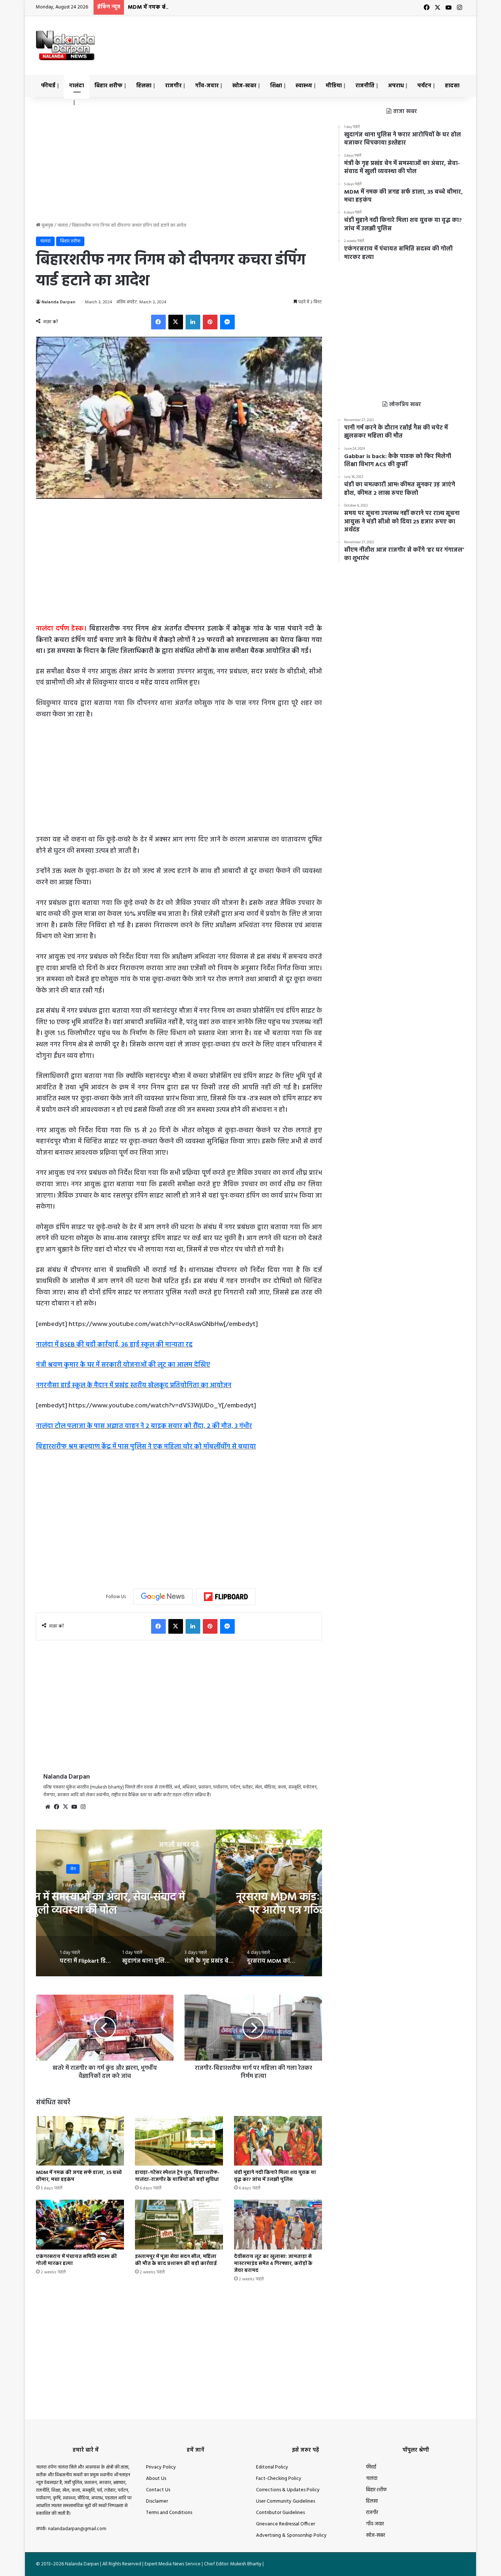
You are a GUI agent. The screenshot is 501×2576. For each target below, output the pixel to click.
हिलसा (144, 86)
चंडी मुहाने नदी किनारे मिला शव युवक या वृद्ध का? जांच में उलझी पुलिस (275, 2176)
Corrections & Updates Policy (288, 2490)
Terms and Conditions (169, 2513)
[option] (179, 1903)
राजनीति (365, 86)
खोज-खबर (244, 86)
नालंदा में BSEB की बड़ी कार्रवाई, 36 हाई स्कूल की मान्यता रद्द (114, 1345)
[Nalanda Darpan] (65, 45)
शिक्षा (276, 86)
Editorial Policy (272, 2467)
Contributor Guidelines (280, 2513)
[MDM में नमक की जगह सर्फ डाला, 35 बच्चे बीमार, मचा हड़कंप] (80, 2141)
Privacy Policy (161, 2467)
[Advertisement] (324, 40)
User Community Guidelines (286, 2501)
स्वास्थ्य (304, 86)
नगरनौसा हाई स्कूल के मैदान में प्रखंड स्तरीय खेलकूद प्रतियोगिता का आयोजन (134, 1386)
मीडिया (334, 86)
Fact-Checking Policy (279, 2479)
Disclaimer (157, 2501)
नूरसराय (179, 1869)
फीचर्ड (48, 86)
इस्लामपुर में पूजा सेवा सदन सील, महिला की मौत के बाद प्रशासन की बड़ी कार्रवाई (176, 2260)
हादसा (452, 86)
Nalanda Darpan (58, 302)
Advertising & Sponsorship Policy (291, 2535)
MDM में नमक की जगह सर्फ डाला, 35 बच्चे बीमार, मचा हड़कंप (198, 7)
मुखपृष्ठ (47, 225)
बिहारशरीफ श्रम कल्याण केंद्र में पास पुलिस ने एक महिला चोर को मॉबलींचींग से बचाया (146, 1447)
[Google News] (163, 1597)
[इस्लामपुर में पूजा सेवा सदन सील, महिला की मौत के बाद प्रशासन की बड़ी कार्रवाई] (179, 2224)
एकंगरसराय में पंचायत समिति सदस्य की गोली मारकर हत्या (76, 2260)
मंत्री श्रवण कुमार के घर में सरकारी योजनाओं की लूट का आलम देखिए (123, 1365)
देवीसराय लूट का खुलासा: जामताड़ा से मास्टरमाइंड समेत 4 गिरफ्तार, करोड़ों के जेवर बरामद (273, 2264)
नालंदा (76, 86)
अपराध (396, 86)
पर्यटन (424, 86)
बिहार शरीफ (108, 86)
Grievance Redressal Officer (286, 2524)
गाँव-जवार (207, 86)
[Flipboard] (226, 1597)
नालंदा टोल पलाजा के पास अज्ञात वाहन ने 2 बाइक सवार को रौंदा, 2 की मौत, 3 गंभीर (144, 1426)
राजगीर (173, 86)
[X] (65, 1807)
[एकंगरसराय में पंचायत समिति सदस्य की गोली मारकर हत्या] (80, 2224)
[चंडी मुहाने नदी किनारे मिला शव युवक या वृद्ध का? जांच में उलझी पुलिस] (278, 2141)
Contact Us (158, 2490)
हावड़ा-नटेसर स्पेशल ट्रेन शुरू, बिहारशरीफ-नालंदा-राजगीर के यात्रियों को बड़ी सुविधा (177, 2176)
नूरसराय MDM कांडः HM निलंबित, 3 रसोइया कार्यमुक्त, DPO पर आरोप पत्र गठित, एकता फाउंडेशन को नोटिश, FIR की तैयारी (179, 1911)
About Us (156, 2479)
